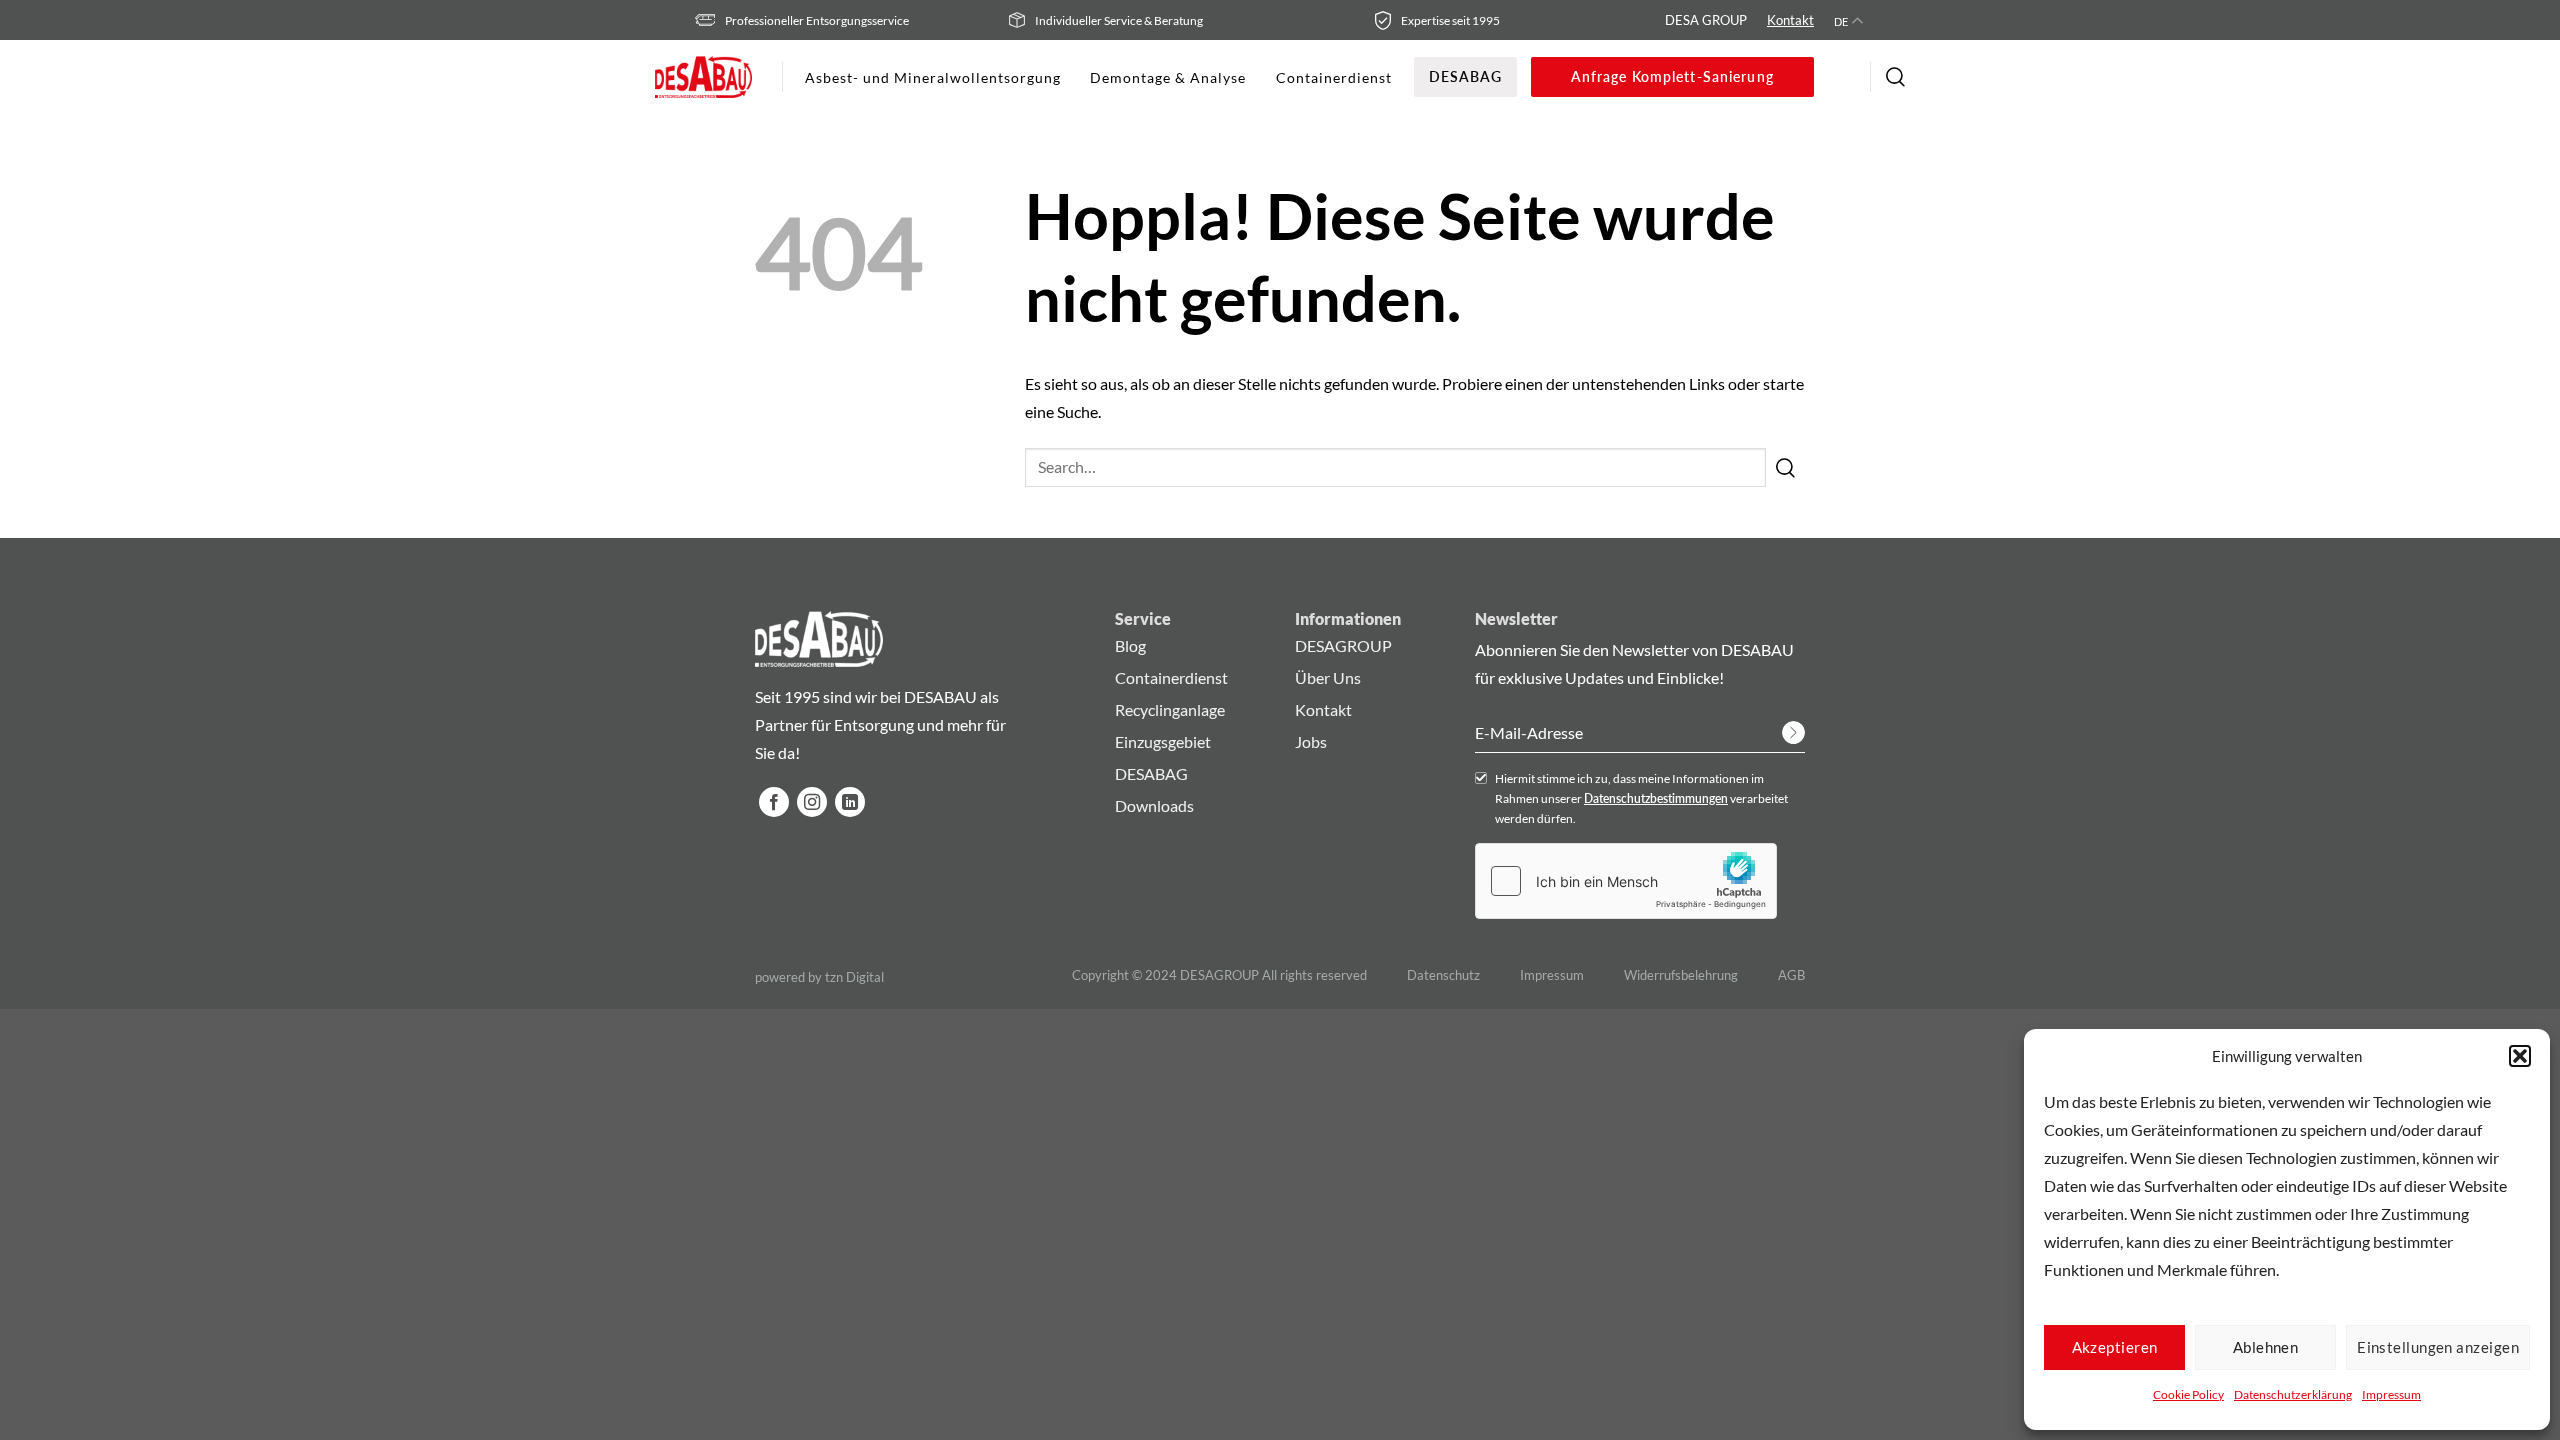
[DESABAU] (703, 77)
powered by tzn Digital (819, 977)
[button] (2520, 1056)
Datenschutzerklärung (2293, 1394)
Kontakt (1790, 20)
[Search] (1895, 77)
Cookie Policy (2188, 1394)
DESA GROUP (1706, 20)
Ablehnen (2266, 1347)
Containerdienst (1334, 77)
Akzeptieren (2115, 1347)
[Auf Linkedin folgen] (850, 802)
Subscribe (1793, 732)
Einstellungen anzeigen (2438, 1347)
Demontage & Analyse (1168, 77)
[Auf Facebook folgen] (774, 802)
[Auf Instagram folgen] (812, 802)
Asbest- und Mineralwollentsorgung (932, 77)
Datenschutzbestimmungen (1656, 798)
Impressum (2391, 1394)
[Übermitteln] (1785, 467)
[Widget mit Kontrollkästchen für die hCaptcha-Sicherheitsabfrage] (1626, 881)
